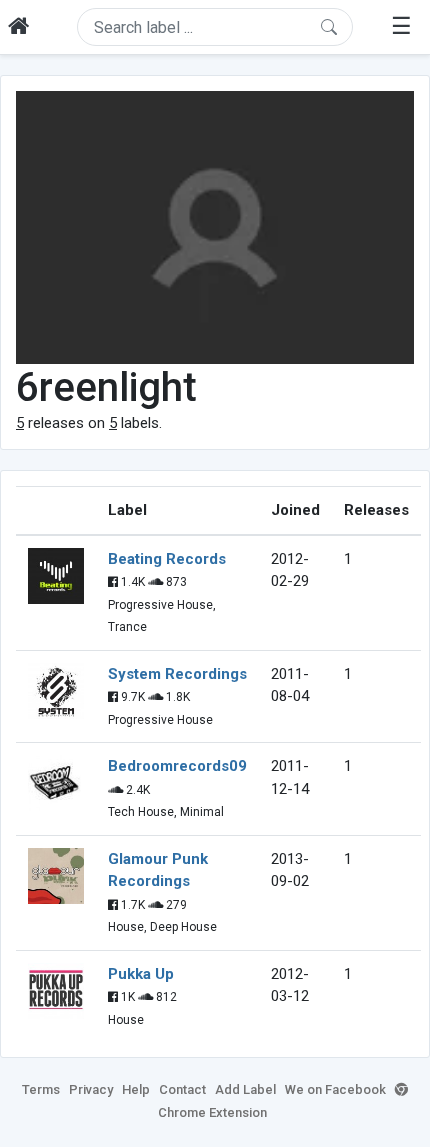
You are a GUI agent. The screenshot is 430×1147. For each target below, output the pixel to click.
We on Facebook (335, 1089)
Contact (182, 1089)
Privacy (91, 1089)
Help (136, 1089)
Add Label (245, 1089)
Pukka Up (141, 974)
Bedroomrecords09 (177, 766)
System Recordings (177, 674)
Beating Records (167, 559)
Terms (41, 1089)
